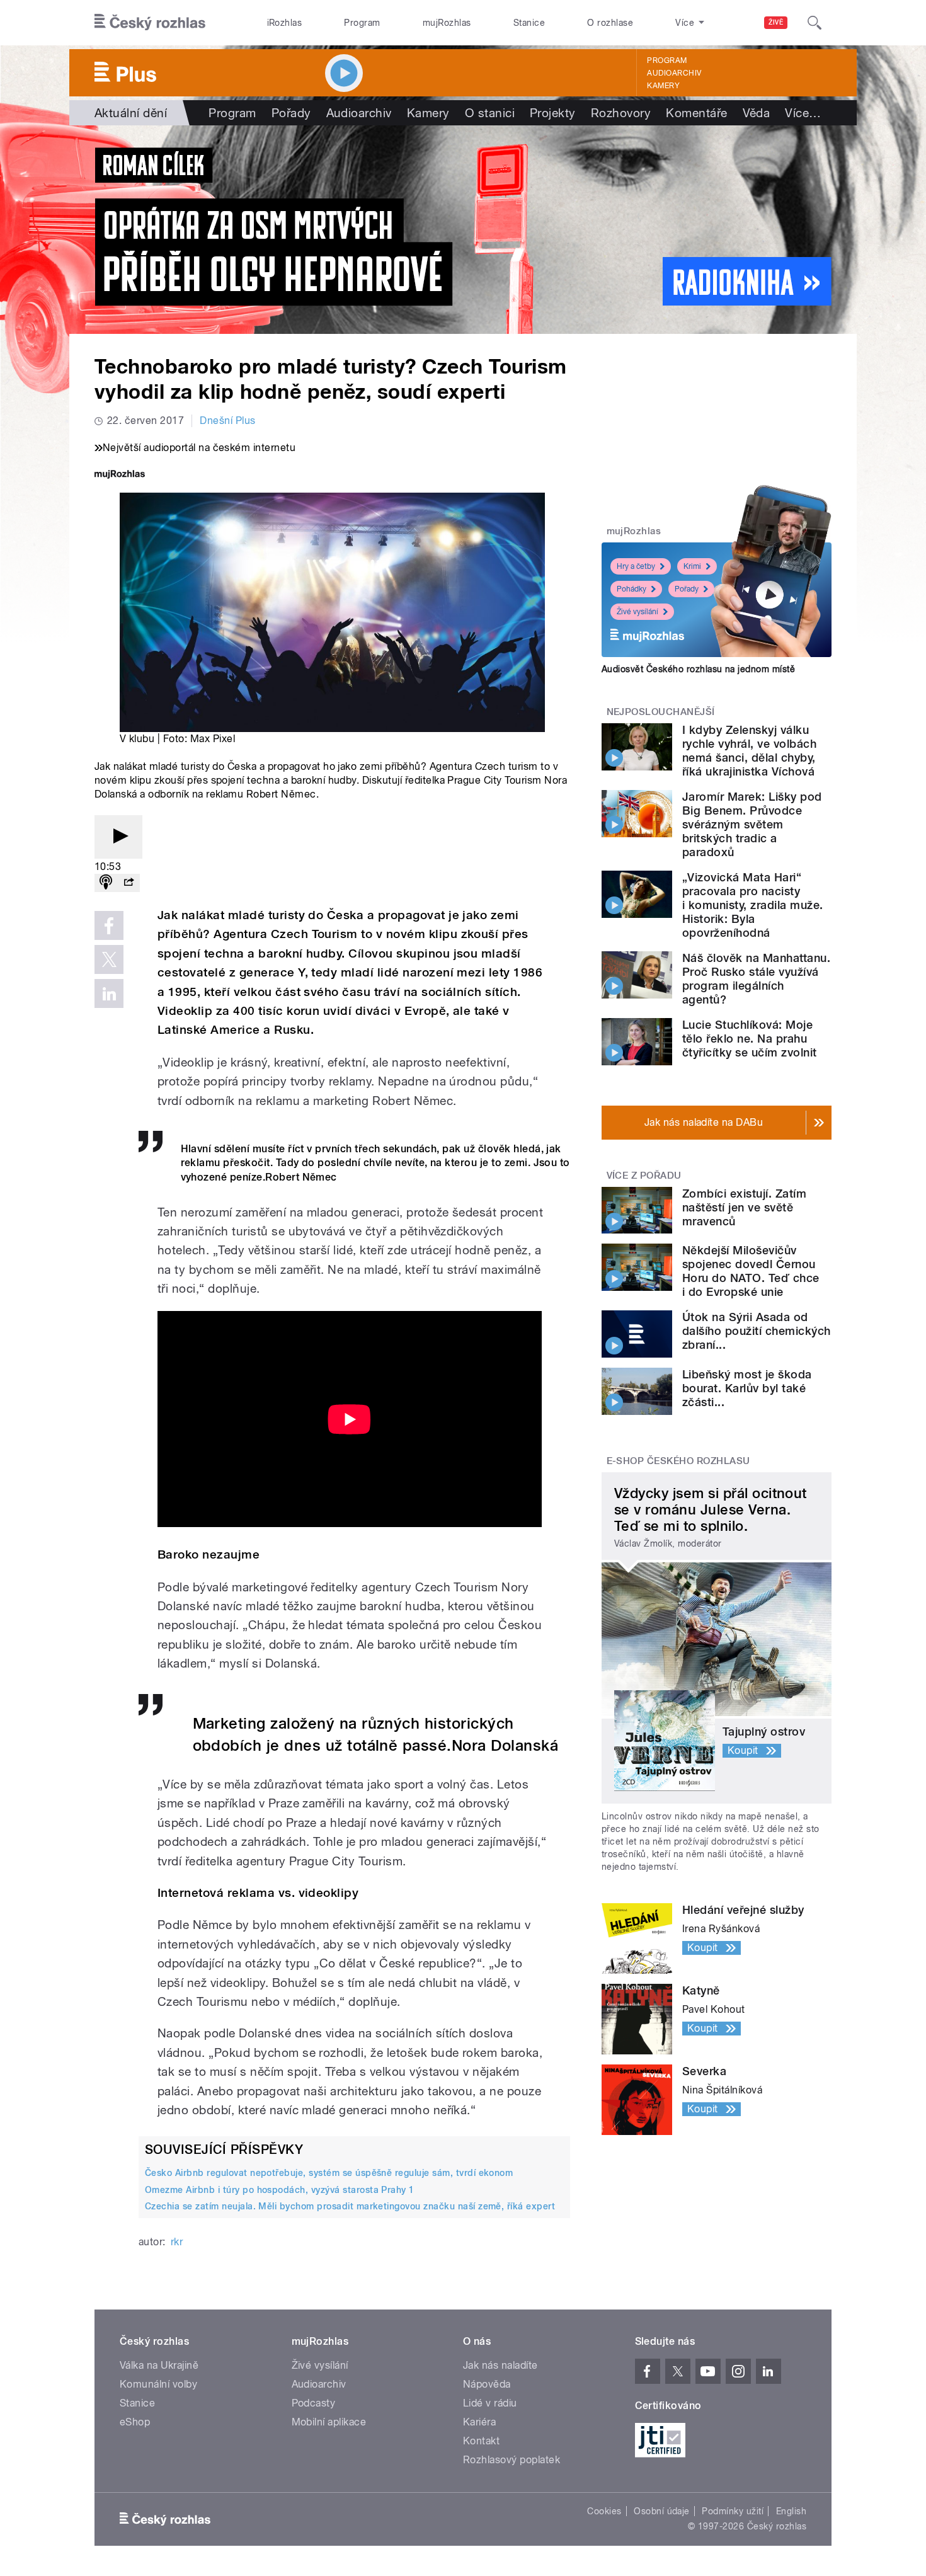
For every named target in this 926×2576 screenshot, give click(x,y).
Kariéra (479, 2422)
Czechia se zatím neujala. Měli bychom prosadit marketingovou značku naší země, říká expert (350, 2206)
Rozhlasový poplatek (512, 2460)
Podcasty (314, 2403)
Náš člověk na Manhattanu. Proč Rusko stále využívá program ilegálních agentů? (756, 979)
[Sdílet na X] (109, 959)
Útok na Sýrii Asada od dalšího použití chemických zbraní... (756, 1331)
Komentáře (696, 113)
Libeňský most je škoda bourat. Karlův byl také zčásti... (747, 1388)
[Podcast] (106, 883)
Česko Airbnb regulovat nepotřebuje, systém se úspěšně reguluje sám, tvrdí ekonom (329, 2173)
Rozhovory (621, 113)
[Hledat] (815, 23)
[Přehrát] (118, 837)
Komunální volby (158, 2384)
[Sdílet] (129, 883)
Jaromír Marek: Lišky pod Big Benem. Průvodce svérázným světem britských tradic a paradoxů (752, 824)
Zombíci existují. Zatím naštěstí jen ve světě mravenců (744, 1207)
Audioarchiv (674, 73)
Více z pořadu (644, 1176)
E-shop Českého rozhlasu (678, 1461)
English (791, 2511)
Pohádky (632, 589)
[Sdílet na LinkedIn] (109, 993)
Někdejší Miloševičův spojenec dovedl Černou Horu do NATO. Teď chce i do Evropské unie (751, 1271)
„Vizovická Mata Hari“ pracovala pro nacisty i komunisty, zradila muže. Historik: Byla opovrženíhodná (752, 905)
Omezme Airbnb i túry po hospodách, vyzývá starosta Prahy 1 (280, 2190)
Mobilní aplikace (329, 2422)
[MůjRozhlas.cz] (120, 475)
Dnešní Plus (227, 421)
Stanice (529, 23)
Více (803, 113)
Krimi (692, 566)
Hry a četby (636, 566)
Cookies (604, 2511)
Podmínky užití (733, 2511)
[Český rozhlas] (150, 23)
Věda (757, 113)
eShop (135, 2422)
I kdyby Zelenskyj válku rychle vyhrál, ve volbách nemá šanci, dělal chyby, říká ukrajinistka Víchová (749, 751)
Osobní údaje (662, 2511)
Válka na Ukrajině (159, 2365)
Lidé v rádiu (490, 2403)
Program (362, 23)
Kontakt (481, 2441)
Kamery (663, 86)
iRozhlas (285, 23)
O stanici (490, 113)
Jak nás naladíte (500, 2365)
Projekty (553, 113)
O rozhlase (610, 23)
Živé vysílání (637, 612)
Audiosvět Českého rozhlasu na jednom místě (698, 669)
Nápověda (487, 2384)
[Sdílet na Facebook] (109, 925)
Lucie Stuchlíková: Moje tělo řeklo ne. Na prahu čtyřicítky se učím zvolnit (749, 1039)
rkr (177, 2242)
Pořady (291, 113)
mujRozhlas (447, 23)
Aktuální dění (131, 113)
